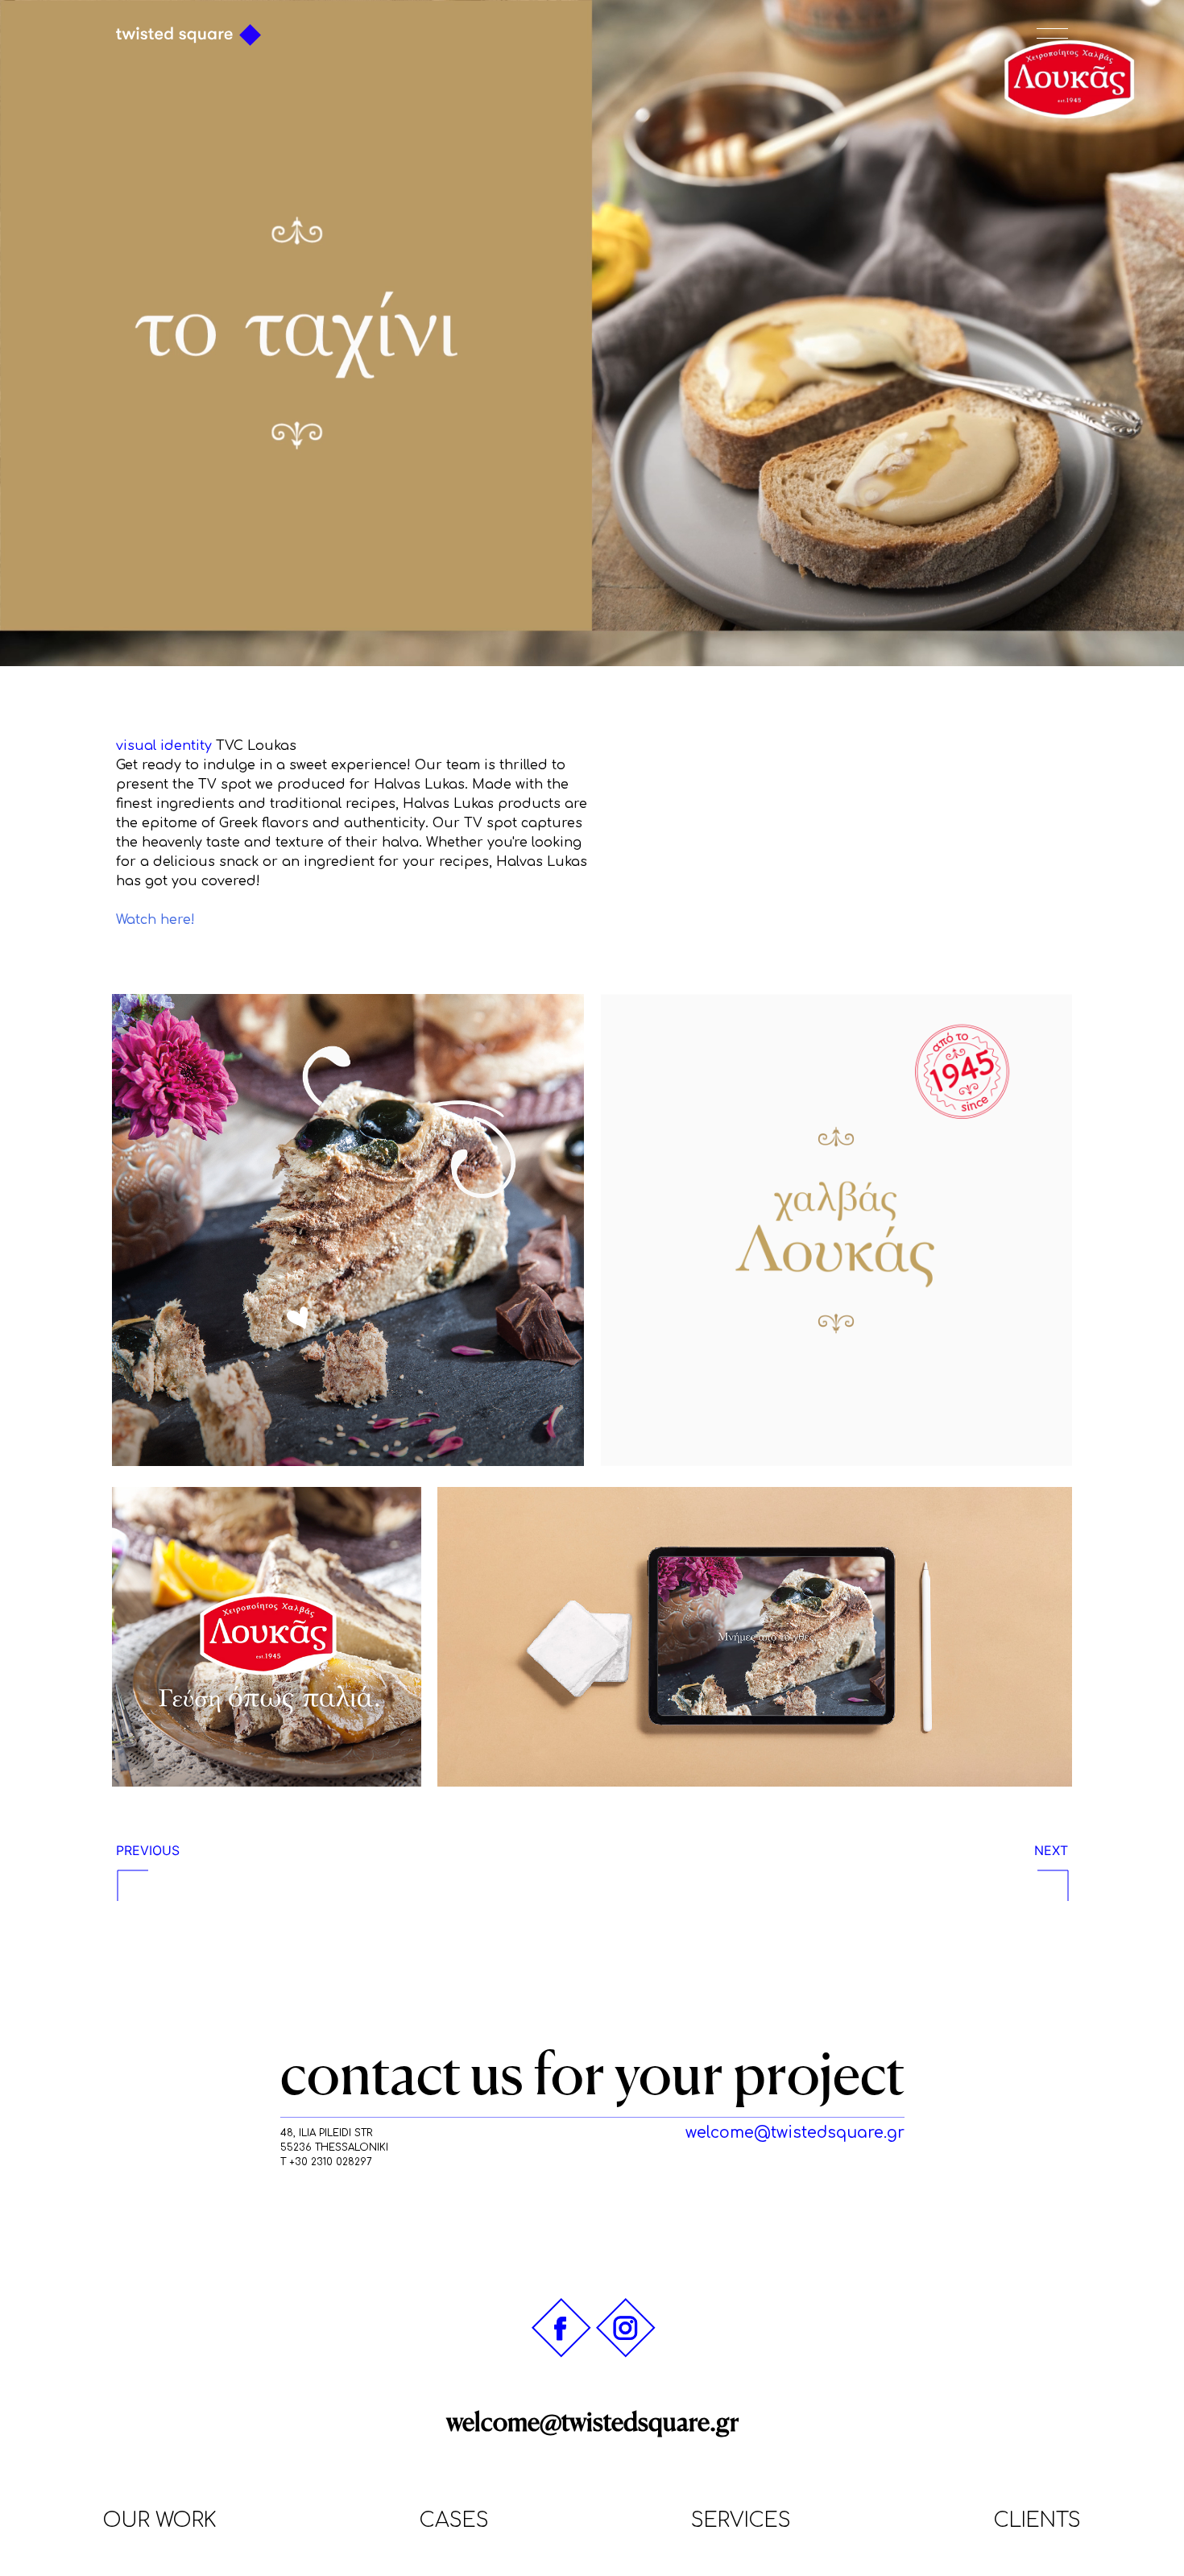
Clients (1037, 2520)
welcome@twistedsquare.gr (592, 2422)
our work (160, 2520)
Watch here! (155, 920)
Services (741, 2520)
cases (454, 2520)
